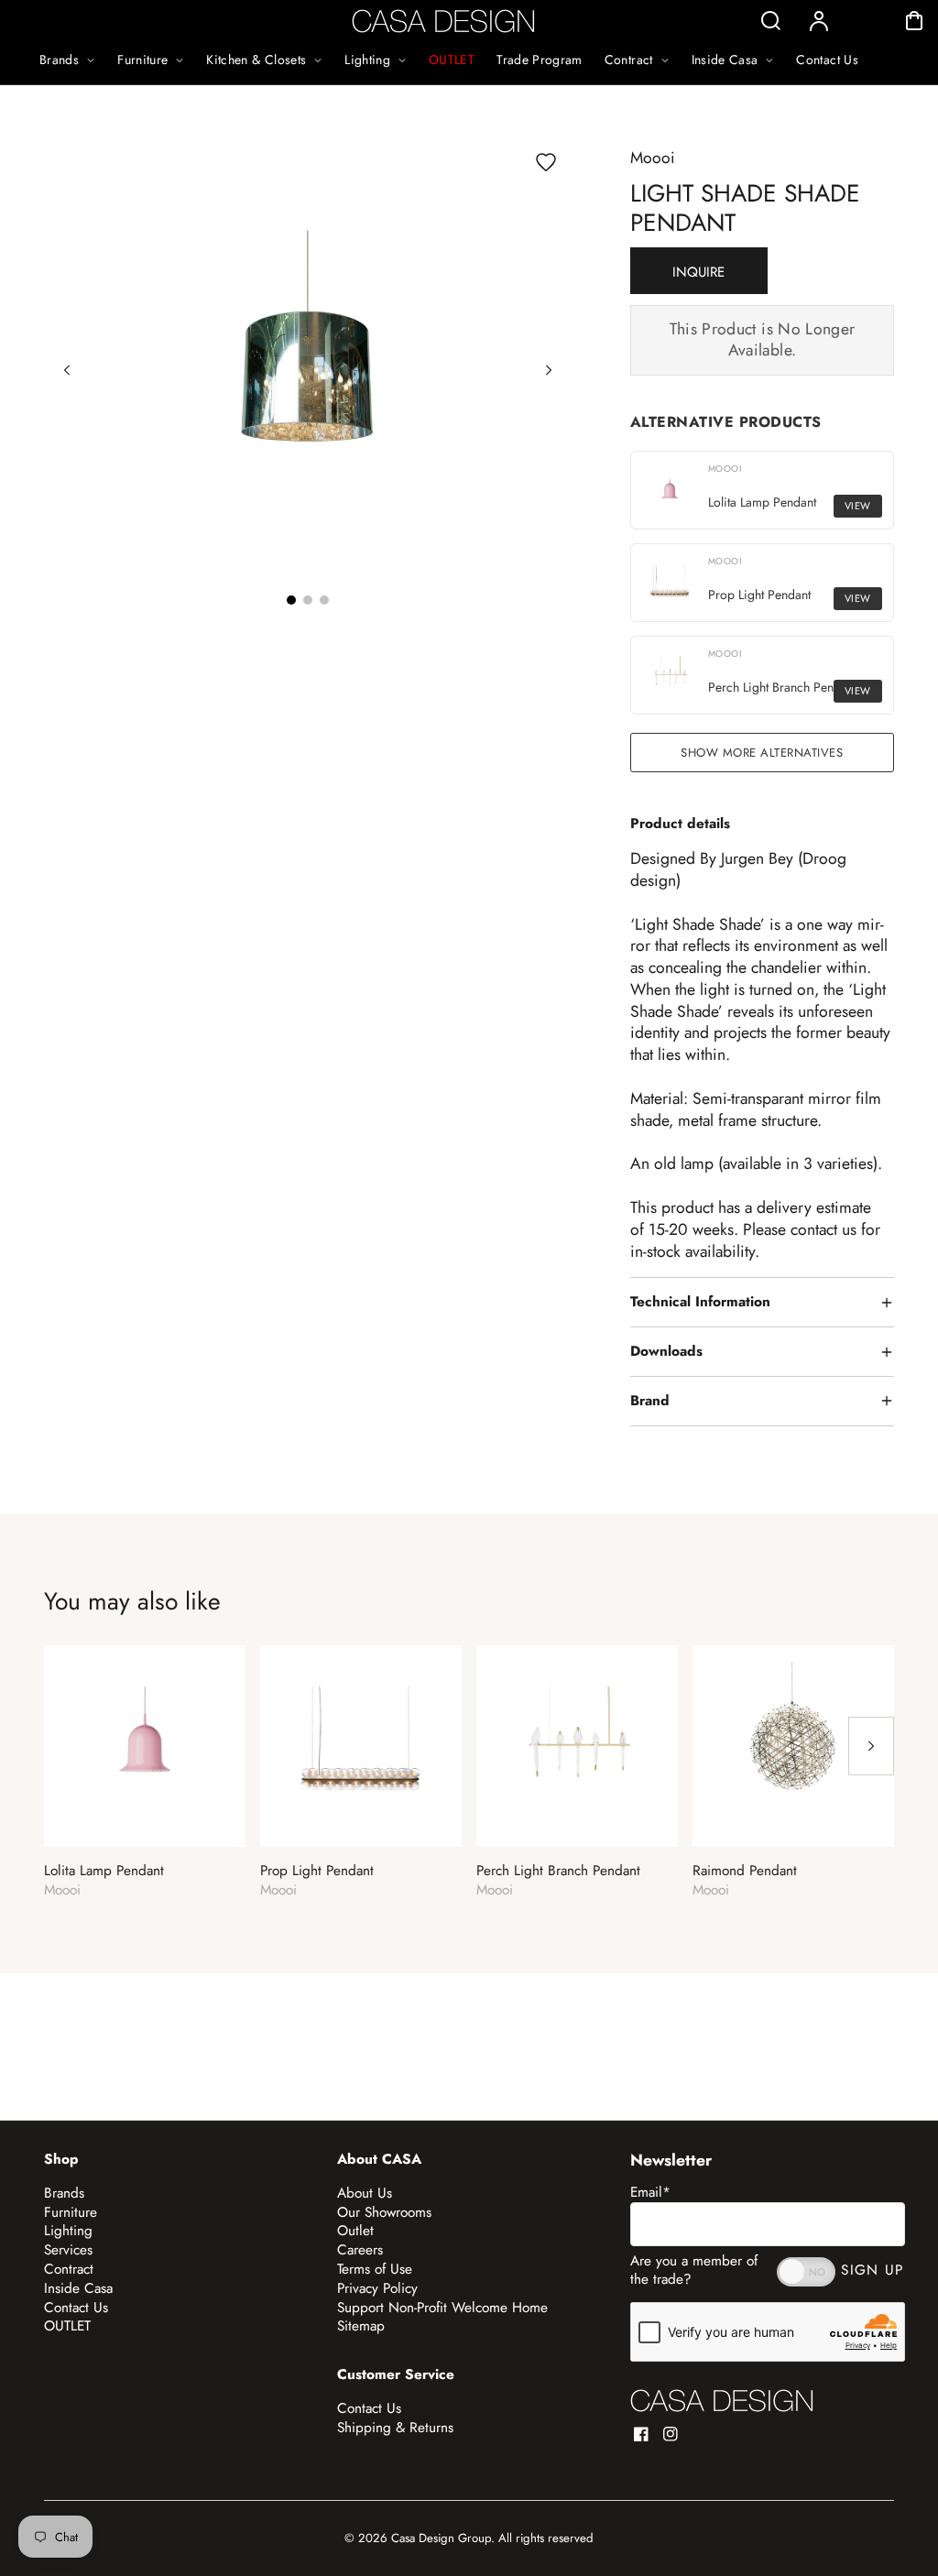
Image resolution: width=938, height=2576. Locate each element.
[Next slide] (549, 370)
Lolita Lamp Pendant (104, 1871)
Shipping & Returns (395, 2428)
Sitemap (361, 2326)
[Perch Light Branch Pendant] (577, 1746)
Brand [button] (650, 1401)
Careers (360, 2250)
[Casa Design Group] (722, 2401)
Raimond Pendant (745, 1871)
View (858, 506)
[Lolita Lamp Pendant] (145, 1746)
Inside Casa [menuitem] (725, 60)
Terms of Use (375, 2269)
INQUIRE (698, 272)
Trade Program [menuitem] (540, 60)
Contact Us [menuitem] (827, 60)
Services (68, 2250)
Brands (64, 2193)
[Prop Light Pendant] (361, 1746)
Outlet (355, 2231)
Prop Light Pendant (317, 1871)
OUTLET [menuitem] (452, 60)
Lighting (68, 2231)
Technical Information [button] (700, 1302)
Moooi (653, 158)
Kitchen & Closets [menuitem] (256, 60)
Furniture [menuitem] (142, 60)
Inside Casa (78, 2288)
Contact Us (76, 2308)
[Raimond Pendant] (793, 1746)
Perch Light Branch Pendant (558, 1871)
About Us (365, 2193)
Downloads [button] (666, 1351)
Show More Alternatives (762, 753)
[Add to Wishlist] (546, 162)
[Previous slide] (67, 370)
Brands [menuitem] (59, 60)
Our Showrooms (384, 2212)
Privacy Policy (377, 2288)
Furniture (71, 2212)
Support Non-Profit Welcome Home (442, 2308)
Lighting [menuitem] (367, 60)
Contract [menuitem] (629, 60)
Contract (69, 2269)
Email (650, 2192)
